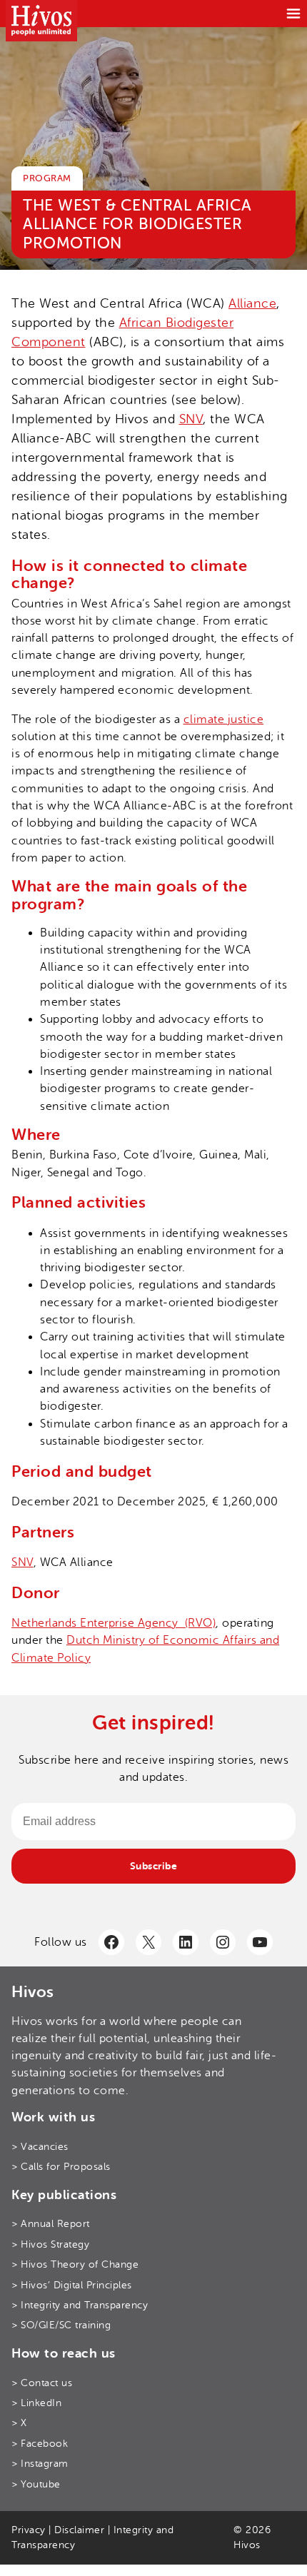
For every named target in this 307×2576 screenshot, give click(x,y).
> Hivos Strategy (50, 2244)
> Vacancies (40, 2146)
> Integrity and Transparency (80, 2305)
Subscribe (154, 1866)
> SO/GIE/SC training (61, 2325)
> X (19, 2423)
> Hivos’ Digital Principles (72, 2285)
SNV (191, 419)
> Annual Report (51, 2223)
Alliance (252, 303)
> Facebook (40, 2443)
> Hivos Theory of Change (75, 2264)
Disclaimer (79, 2530)
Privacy (29, 2530)
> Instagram (40, 2463)
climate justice (224, 719)
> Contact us (42, 2383)
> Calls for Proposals (61, 2166)
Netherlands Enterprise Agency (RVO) (114, 1623)
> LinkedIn (36, 2403)
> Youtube (36, 2484)
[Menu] (293, 14)
